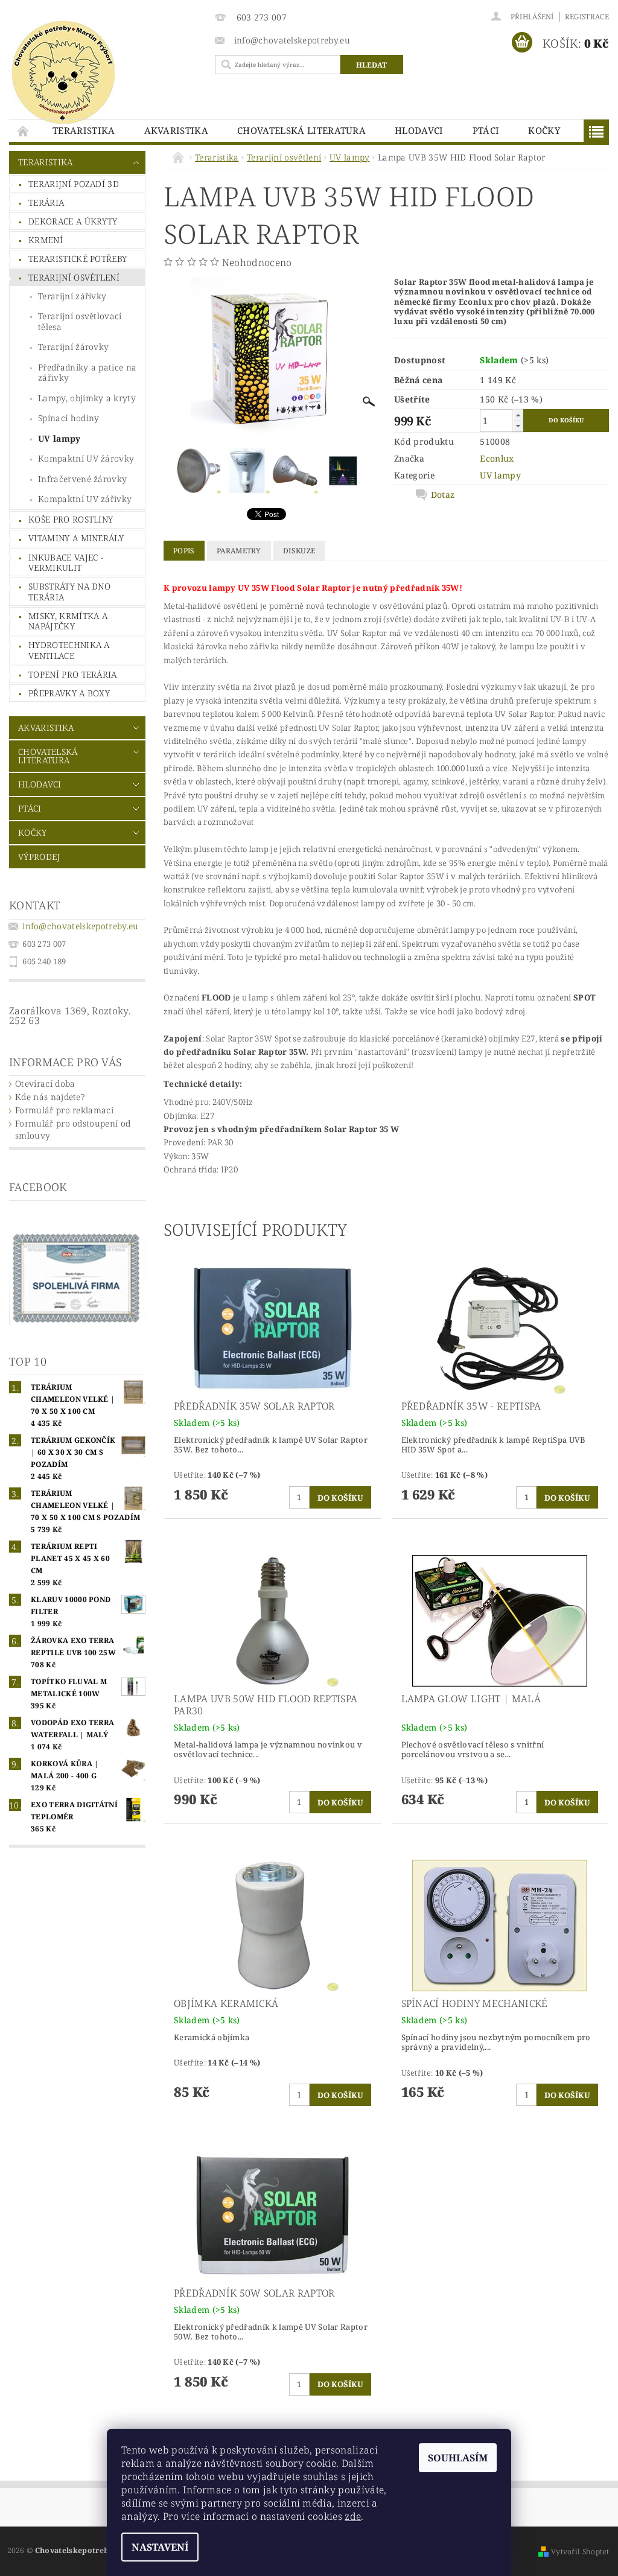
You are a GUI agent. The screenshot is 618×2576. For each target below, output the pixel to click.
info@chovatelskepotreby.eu (80, 926)
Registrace (587, 17)
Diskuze (299, 551)
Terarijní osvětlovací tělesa (80, 321)
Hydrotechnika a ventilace (69, 650)
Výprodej (39, 857)
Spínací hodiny (68, 418)
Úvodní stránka (24, 131)
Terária (46, 202)
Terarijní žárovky (73, 347)
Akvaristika (177, 130)
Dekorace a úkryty (73, 221)
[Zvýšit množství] (518, 415)
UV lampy (59, 438)
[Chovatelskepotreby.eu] (106, 72)
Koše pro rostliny (71, 519)
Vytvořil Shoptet (580, 2552)
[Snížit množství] (518, 426)
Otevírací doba (45, 1083)
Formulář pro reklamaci (64, 1110)
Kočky (544, 130)
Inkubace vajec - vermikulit (66, 563)
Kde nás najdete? (50, 1097)
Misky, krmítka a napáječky (68, 621)
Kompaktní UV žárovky (86, 458)
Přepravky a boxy (69, 693)
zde (353, 2516)
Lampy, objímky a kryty (87, 398)
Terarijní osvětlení (74, 277)
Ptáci (486, 130)
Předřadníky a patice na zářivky (87, 373)
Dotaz (443, 495)
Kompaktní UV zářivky (85, 499)
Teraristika (84, 130)
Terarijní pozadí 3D (74, 184)
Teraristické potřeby (78, 259)
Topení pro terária (73, 674)
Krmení (46, 240)
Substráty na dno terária (69, 592)
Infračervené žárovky (82, 479)
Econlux (497, 458)
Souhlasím (458, 2458)
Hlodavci (419, 130)
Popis (184, 551)
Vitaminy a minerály (76, 538)
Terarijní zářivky (72, 296)
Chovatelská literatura (301, 130)
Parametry (239, 551)
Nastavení (160, 2547)
